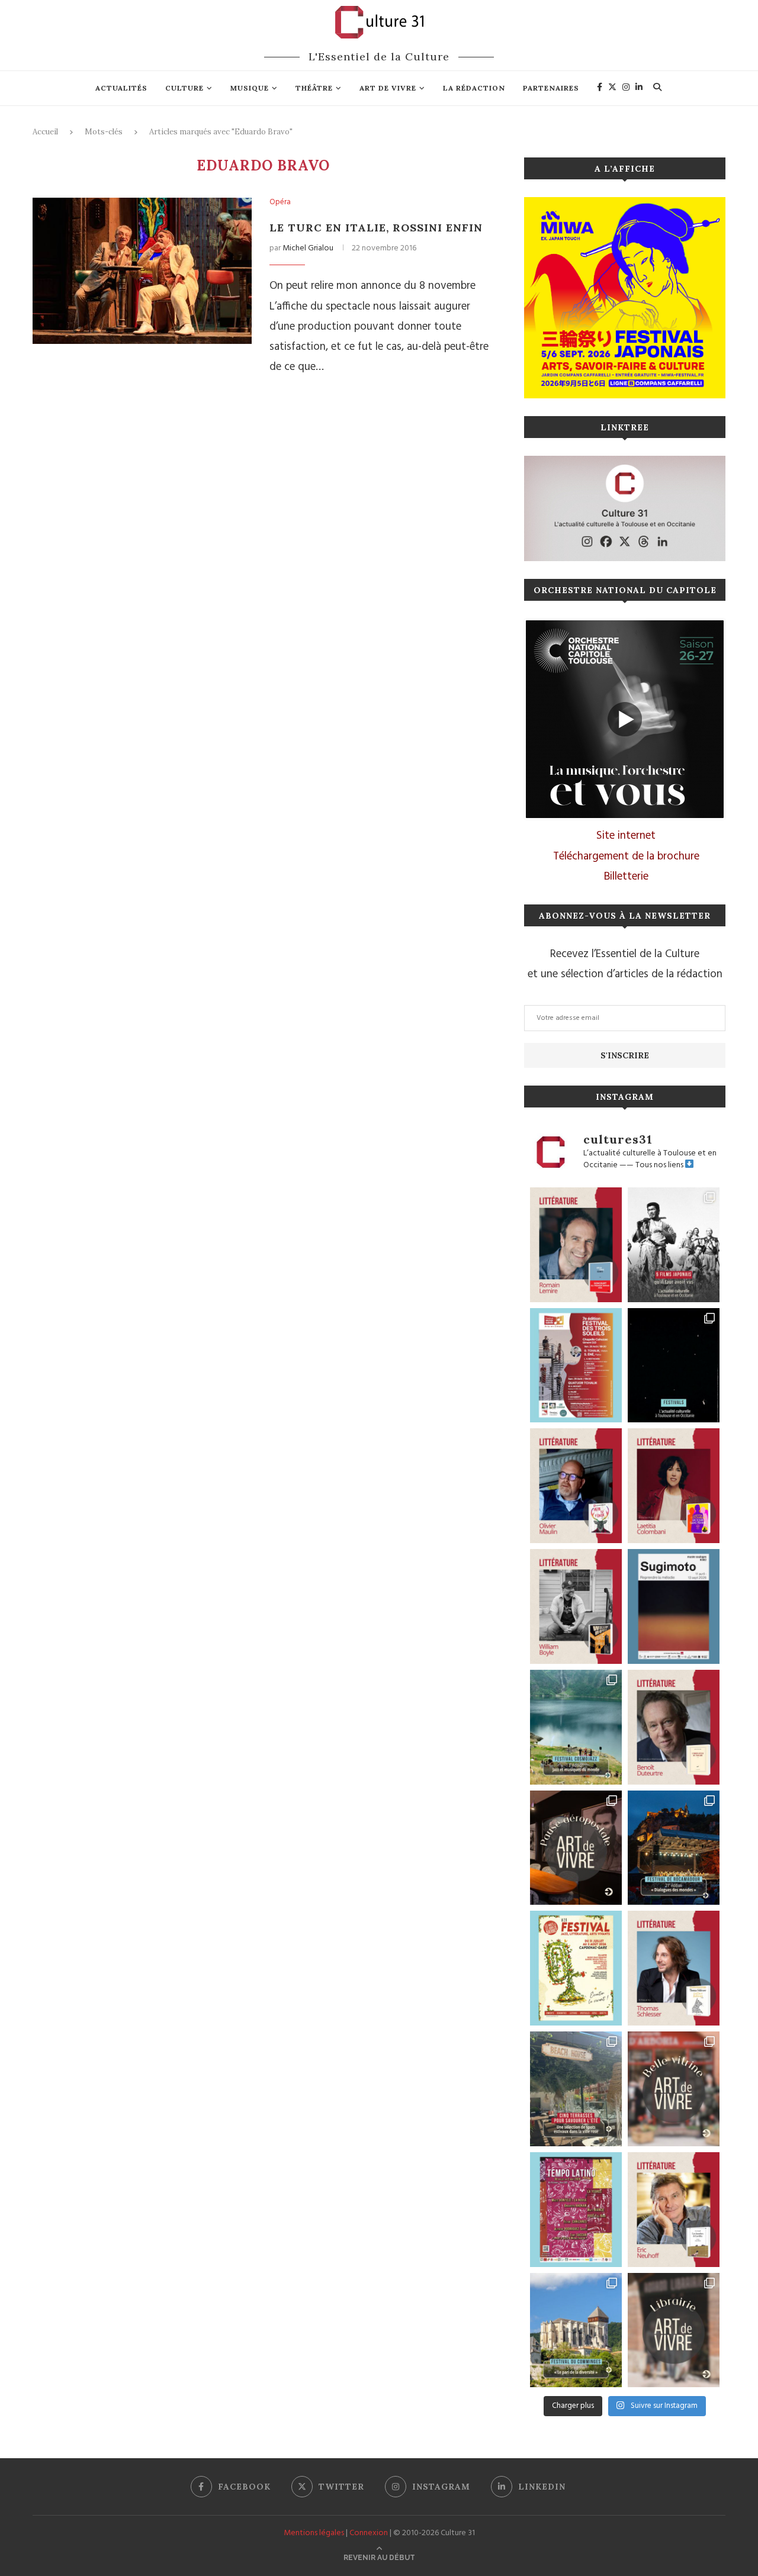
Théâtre (314, 88)
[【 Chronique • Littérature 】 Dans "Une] (576, 1606)
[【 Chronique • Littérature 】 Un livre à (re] (674, 1727)
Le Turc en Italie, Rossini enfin (376, 228)
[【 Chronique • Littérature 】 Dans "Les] (674, 2210)
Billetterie (626, 877)
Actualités (121, 88)
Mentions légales (314, 2533)
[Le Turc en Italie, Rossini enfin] (142, 271)
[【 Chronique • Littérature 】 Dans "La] (576, 1486)
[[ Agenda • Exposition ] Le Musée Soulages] (674, 1606)
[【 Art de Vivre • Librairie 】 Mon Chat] (674, 2330)
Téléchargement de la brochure (626, 856)
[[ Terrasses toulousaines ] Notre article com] (576, 2089)
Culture (184, 88)
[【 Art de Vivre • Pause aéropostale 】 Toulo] (576, 1848)
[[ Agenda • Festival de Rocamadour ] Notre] (674, 1848)
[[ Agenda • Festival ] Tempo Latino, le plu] (576, 2210)
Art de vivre (388, 88)
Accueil (45, 132)
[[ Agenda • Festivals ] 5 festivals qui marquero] (674, 1366)
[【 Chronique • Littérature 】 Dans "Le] (674, 1968)
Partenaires (551, 88)
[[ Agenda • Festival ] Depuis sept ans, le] (576, 1366)
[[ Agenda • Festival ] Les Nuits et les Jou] (576, 1968)
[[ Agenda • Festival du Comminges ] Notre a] (576, 2330)
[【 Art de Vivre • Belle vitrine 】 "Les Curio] (674, 2089)
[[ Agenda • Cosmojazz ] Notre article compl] (576, 1727)
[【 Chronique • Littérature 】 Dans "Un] (674, 1486)
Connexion (369, 2533)
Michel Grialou (308, 248)
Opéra (280, 202)
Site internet (626, 836)
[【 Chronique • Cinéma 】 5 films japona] (674, 1245)
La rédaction (474, 88)
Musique (250, 88)
